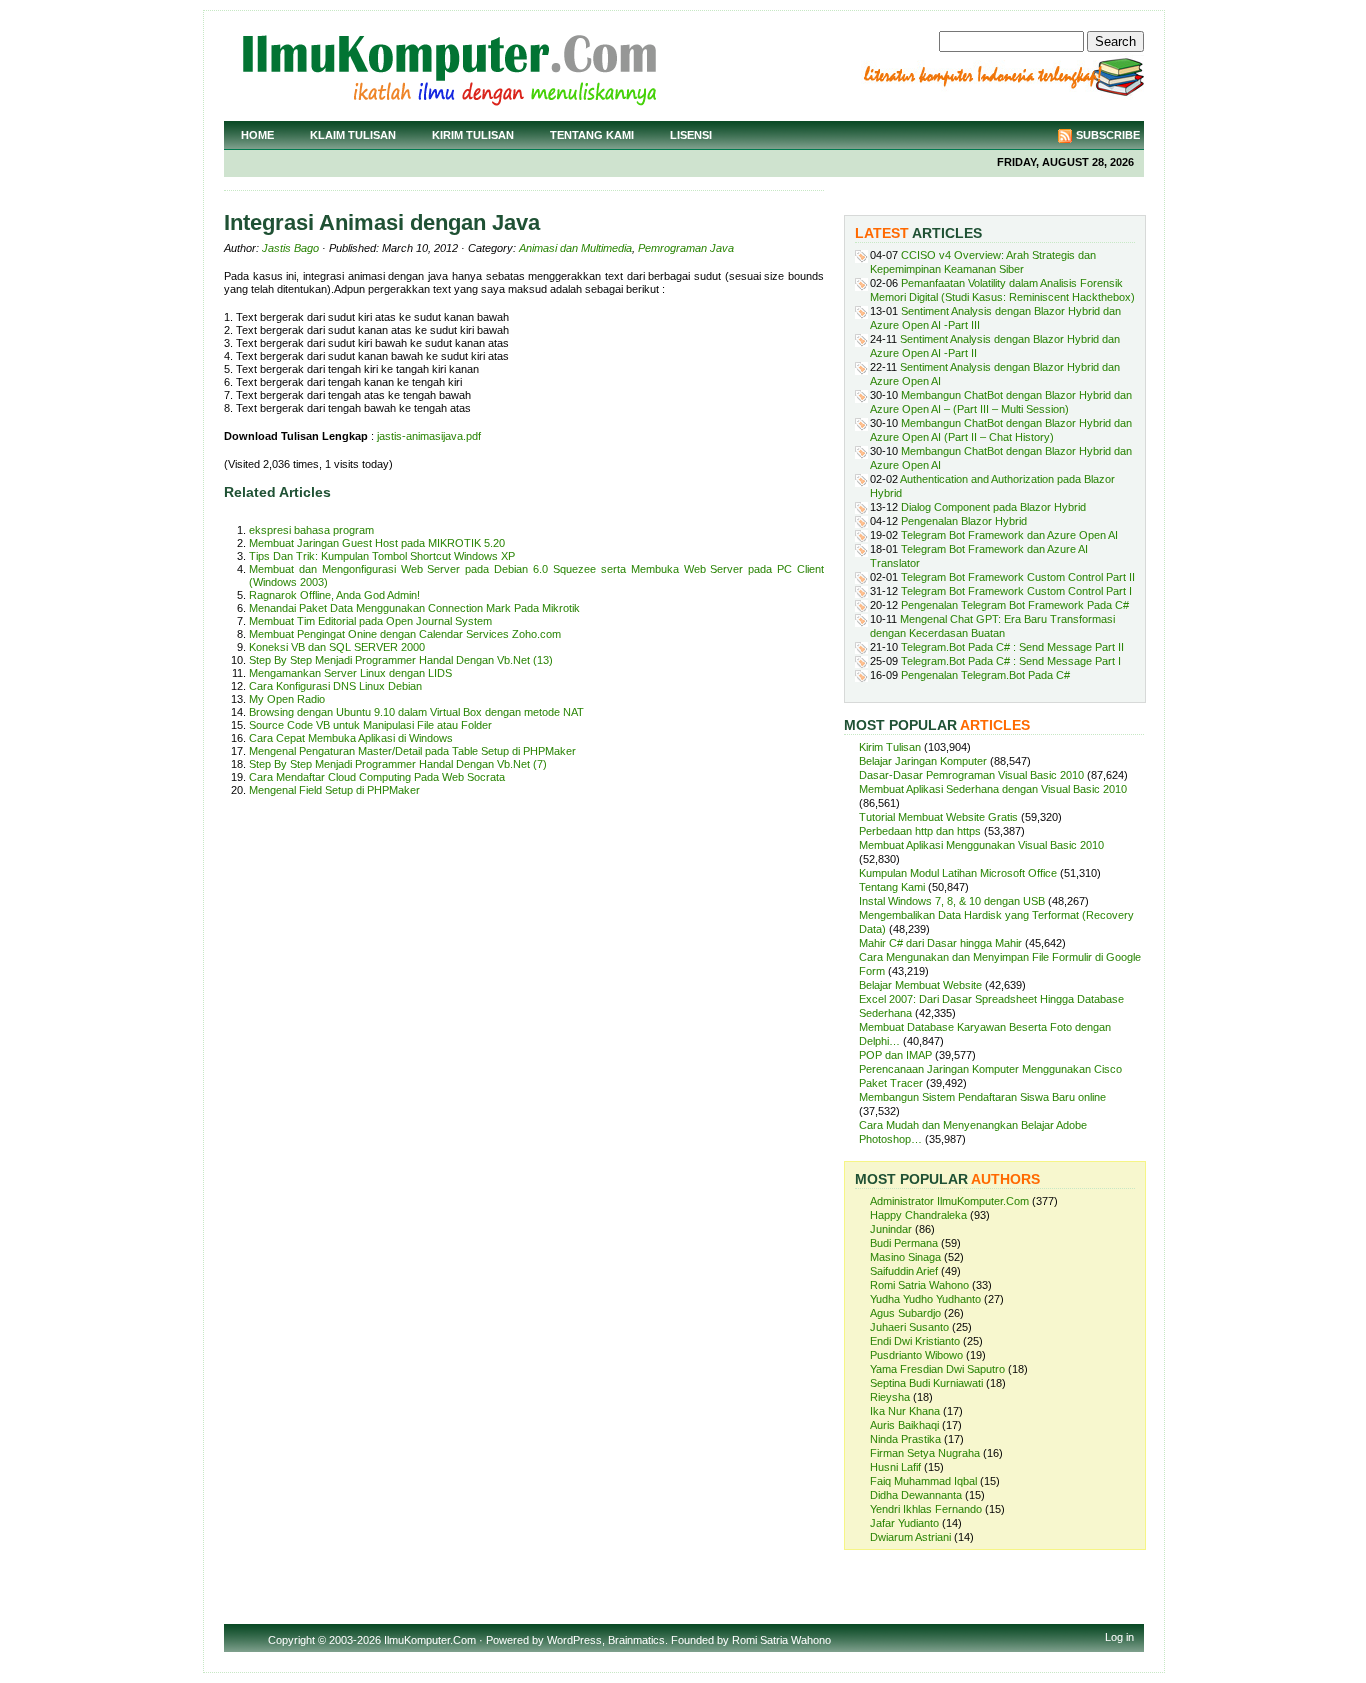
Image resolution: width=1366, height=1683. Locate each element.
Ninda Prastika (905, 1439)
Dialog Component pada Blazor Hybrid (993, 507)
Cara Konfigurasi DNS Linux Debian (335, 686)
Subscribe (1108, 135)
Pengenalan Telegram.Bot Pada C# (985, 675)
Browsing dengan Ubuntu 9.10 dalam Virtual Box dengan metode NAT (416, 712)
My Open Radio (287, 699)
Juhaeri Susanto (909, 1327)
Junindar (891, 1229)
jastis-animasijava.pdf (429, 436)
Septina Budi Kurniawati (926, 1383)
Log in (1119, 1637)
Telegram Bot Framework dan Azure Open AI (1009, 535)
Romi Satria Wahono (919, 1285)
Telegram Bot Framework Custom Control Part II (1018, 577)
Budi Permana (904, 1243)
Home (257, 135)
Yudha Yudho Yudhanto (925, 1299)
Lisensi (691, 135)
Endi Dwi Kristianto (915, 1341)
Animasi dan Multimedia (575, 248)
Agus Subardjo (905, 1313)
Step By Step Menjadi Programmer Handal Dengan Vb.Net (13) (401, 660)
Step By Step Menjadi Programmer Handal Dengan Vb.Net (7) (398, 764)
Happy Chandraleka (918, 1215)
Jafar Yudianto (904, 1523)
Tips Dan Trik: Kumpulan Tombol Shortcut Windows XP (382, 556)
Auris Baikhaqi (904, 1425)
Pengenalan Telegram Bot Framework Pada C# (1015, 605)
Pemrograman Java (686, 248)
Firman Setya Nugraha (925, 1453)
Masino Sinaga (905, 1257)
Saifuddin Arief (904, 1271)
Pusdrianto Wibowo (916, 1355)
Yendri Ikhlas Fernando (926, 1509)
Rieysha (890, 1397)
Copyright (291, 1640)
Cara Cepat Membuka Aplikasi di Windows (351, 738)
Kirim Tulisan (473, 135)
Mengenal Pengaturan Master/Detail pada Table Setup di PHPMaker (412, 751)
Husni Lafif (895, 1467)
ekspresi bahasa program (311, 530)
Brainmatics (636, 1640)
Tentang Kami (592, 135)
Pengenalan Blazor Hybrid (964, 521)
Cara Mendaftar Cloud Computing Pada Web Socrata (377, 777)
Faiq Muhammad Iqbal (923, 1481)
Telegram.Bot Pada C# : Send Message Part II (1012, 647)
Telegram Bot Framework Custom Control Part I (1016, 591)
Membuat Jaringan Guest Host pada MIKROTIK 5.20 (377, 543)
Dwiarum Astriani (910, 1537)
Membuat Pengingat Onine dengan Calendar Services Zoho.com (405, 634)
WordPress (574, 1640)
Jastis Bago (290, 248)
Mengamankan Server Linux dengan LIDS (350, 673)
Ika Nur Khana (905, 1411)
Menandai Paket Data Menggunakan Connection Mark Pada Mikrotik (414, 608)
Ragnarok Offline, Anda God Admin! (334, 595)
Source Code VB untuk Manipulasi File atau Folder (370, 725)
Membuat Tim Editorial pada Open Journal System (370, 621)
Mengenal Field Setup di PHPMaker (334, 790)
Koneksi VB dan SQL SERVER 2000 (337, 647)
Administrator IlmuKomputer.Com (949, 1201)
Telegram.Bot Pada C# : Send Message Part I (1011, 661)
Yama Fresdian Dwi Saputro (937, 1369)
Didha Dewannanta (916, 1495)
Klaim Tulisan (353, 135)
